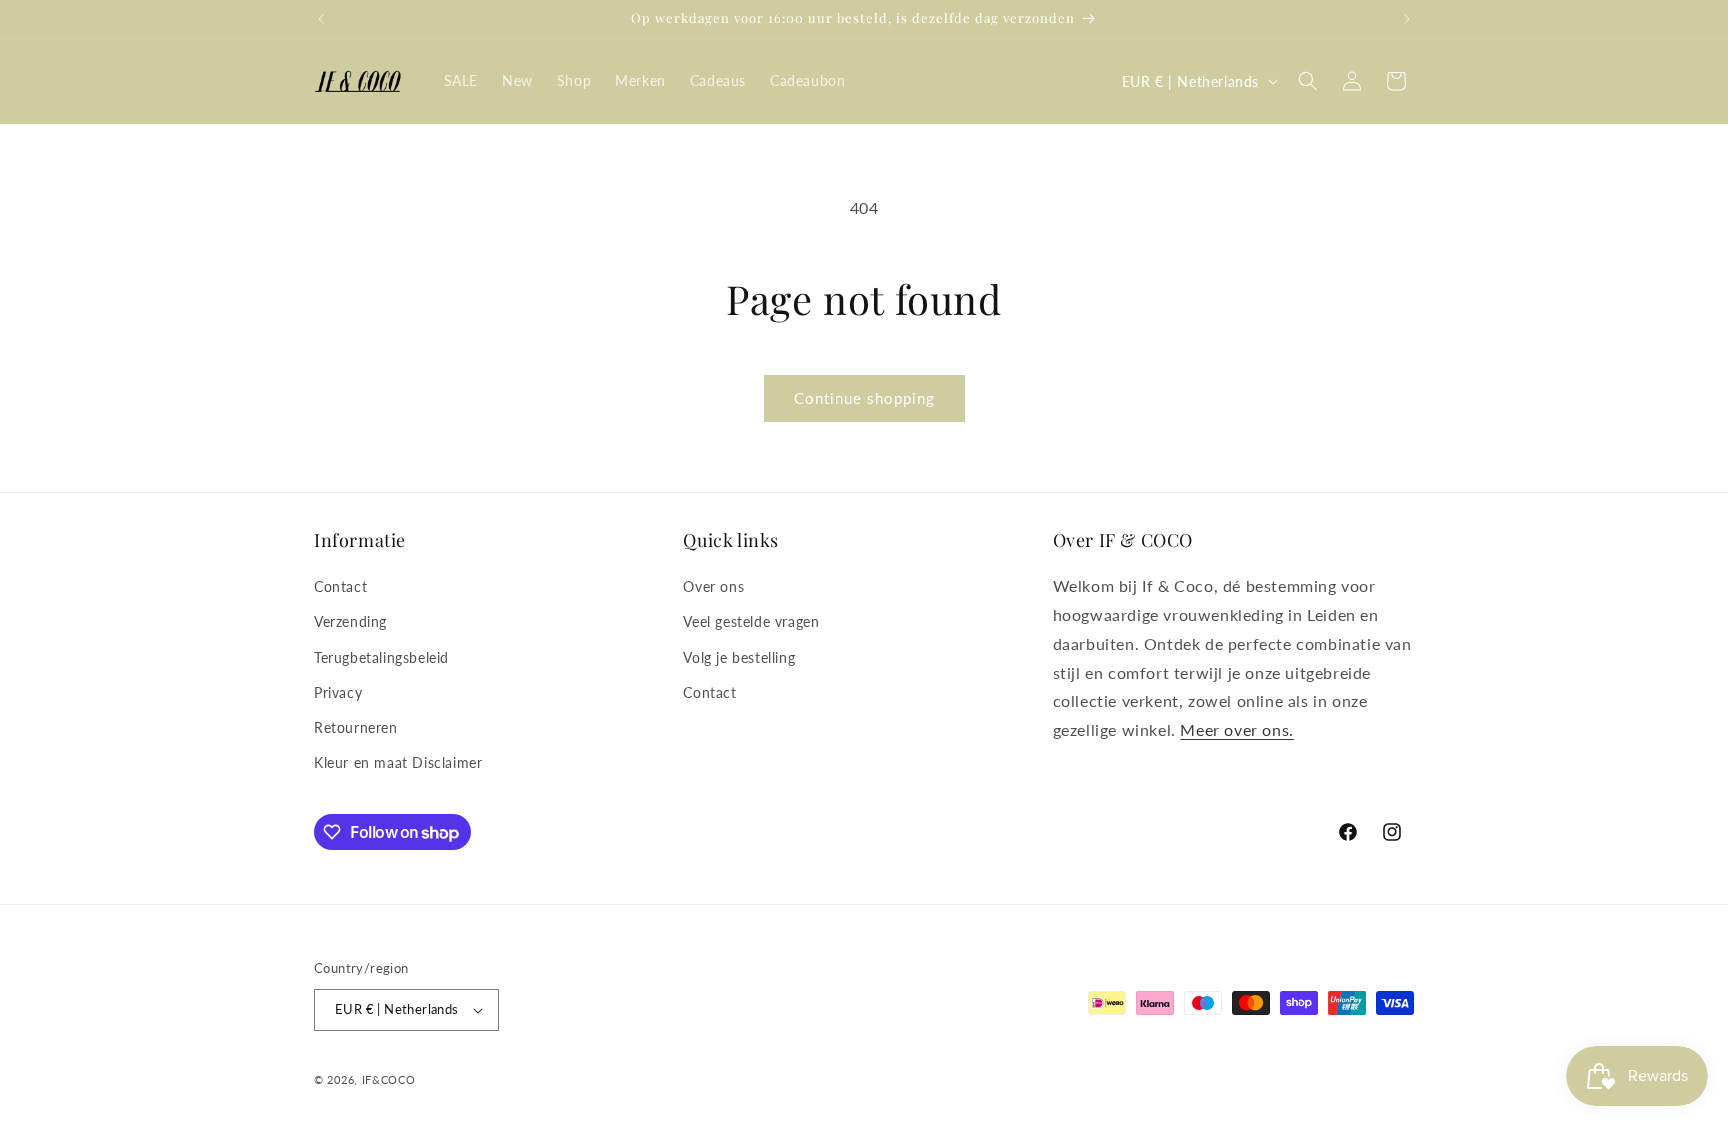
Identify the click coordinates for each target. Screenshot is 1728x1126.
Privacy (338, 692)
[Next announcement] (1407, 19)
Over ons (713, 586)
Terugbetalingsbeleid (381, 657)
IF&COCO (389, 1079)
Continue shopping (864, 398)
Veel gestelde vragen (751, 621)
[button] (1308, 81)
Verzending (350, 621)
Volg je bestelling (739, 657)
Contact (340, 586)
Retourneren (356, 727)
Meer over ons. (1236, 729)
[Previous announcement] (321, 19)
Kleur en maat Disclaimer (398, 762)
